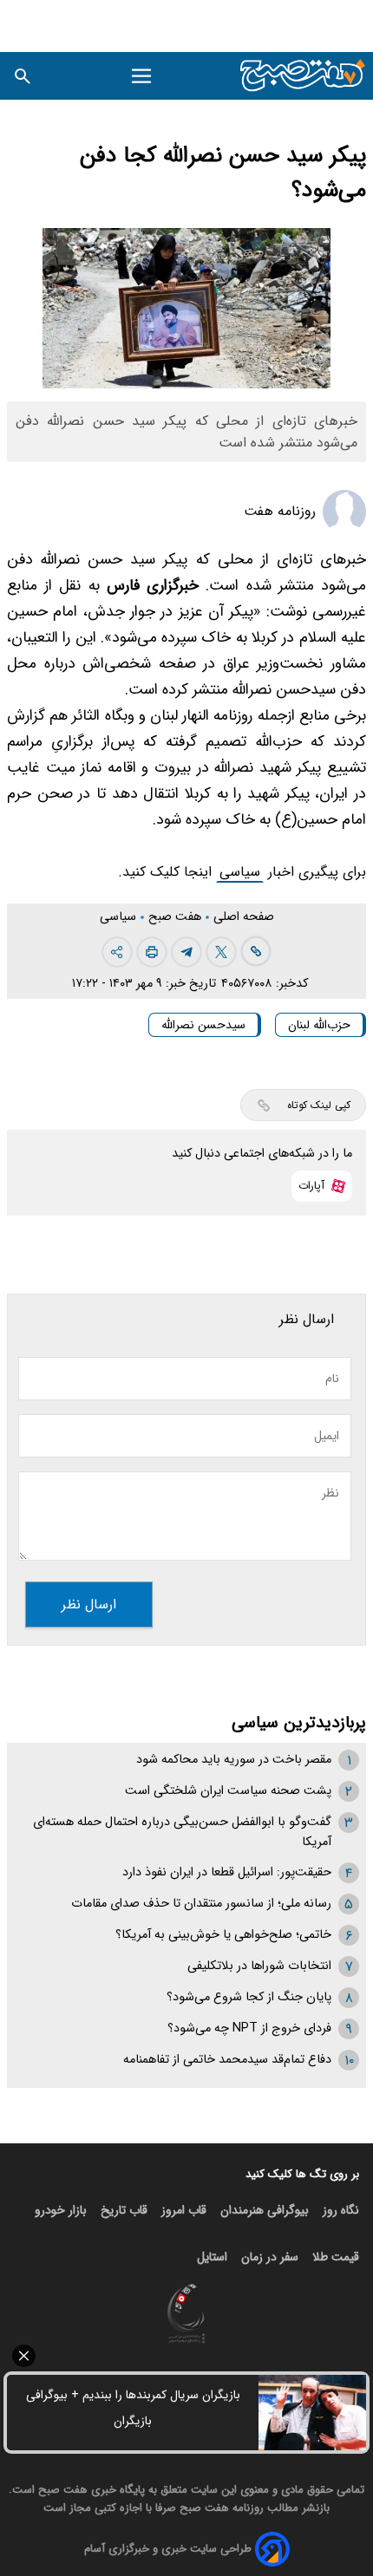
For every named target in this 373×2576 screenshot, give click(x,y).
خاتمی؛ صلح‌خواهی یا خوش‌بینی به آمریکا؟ (223, 1935)
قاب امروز (184, 2210)
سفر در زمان (270, 2257)
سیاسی (240, 872)
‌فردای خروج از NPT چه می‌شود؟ (249, 2028)
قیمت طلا (336, 2257)
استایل (212, 2257)
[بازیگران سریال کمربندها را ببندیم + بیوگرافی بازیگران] (312, 2413)
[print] (152, 952)
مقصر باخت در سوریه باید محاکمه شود (234, 1760)
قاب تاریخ (124, 2210)
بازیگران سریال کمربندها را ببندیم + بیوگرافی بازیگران (133, 2408)
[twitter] (221, 952)
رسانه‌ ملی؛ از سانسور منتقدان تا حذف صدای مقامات (201, 1904)
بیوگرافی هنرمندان (265, 2210)
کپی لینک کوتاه (319, 1105)
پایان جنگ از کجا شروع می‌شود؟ (249, 1997)
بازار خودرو (61, 2210)
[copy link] (256, 951)
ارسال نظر (89, 1604)
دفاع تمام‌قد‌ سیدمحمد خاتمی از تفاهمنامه (227, 2060)
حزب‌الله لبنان (319, 1025)
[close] (186, 2356)
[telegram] (186, 952)
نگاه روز (341, 2210)
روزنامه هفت (280, 511)
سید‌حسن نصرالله (203, 1025)
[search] (23, 76)
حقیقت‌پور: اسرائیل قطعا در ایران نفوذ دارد (227, 1872)
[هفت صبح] (303, 76)
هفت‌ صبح (177, 917)
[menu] (142, 76)
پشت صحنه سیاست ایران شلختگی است (228, 1791)
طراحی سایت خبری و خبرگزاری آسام (168, 2549)
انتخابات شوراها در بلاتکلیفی (259, 1966)
